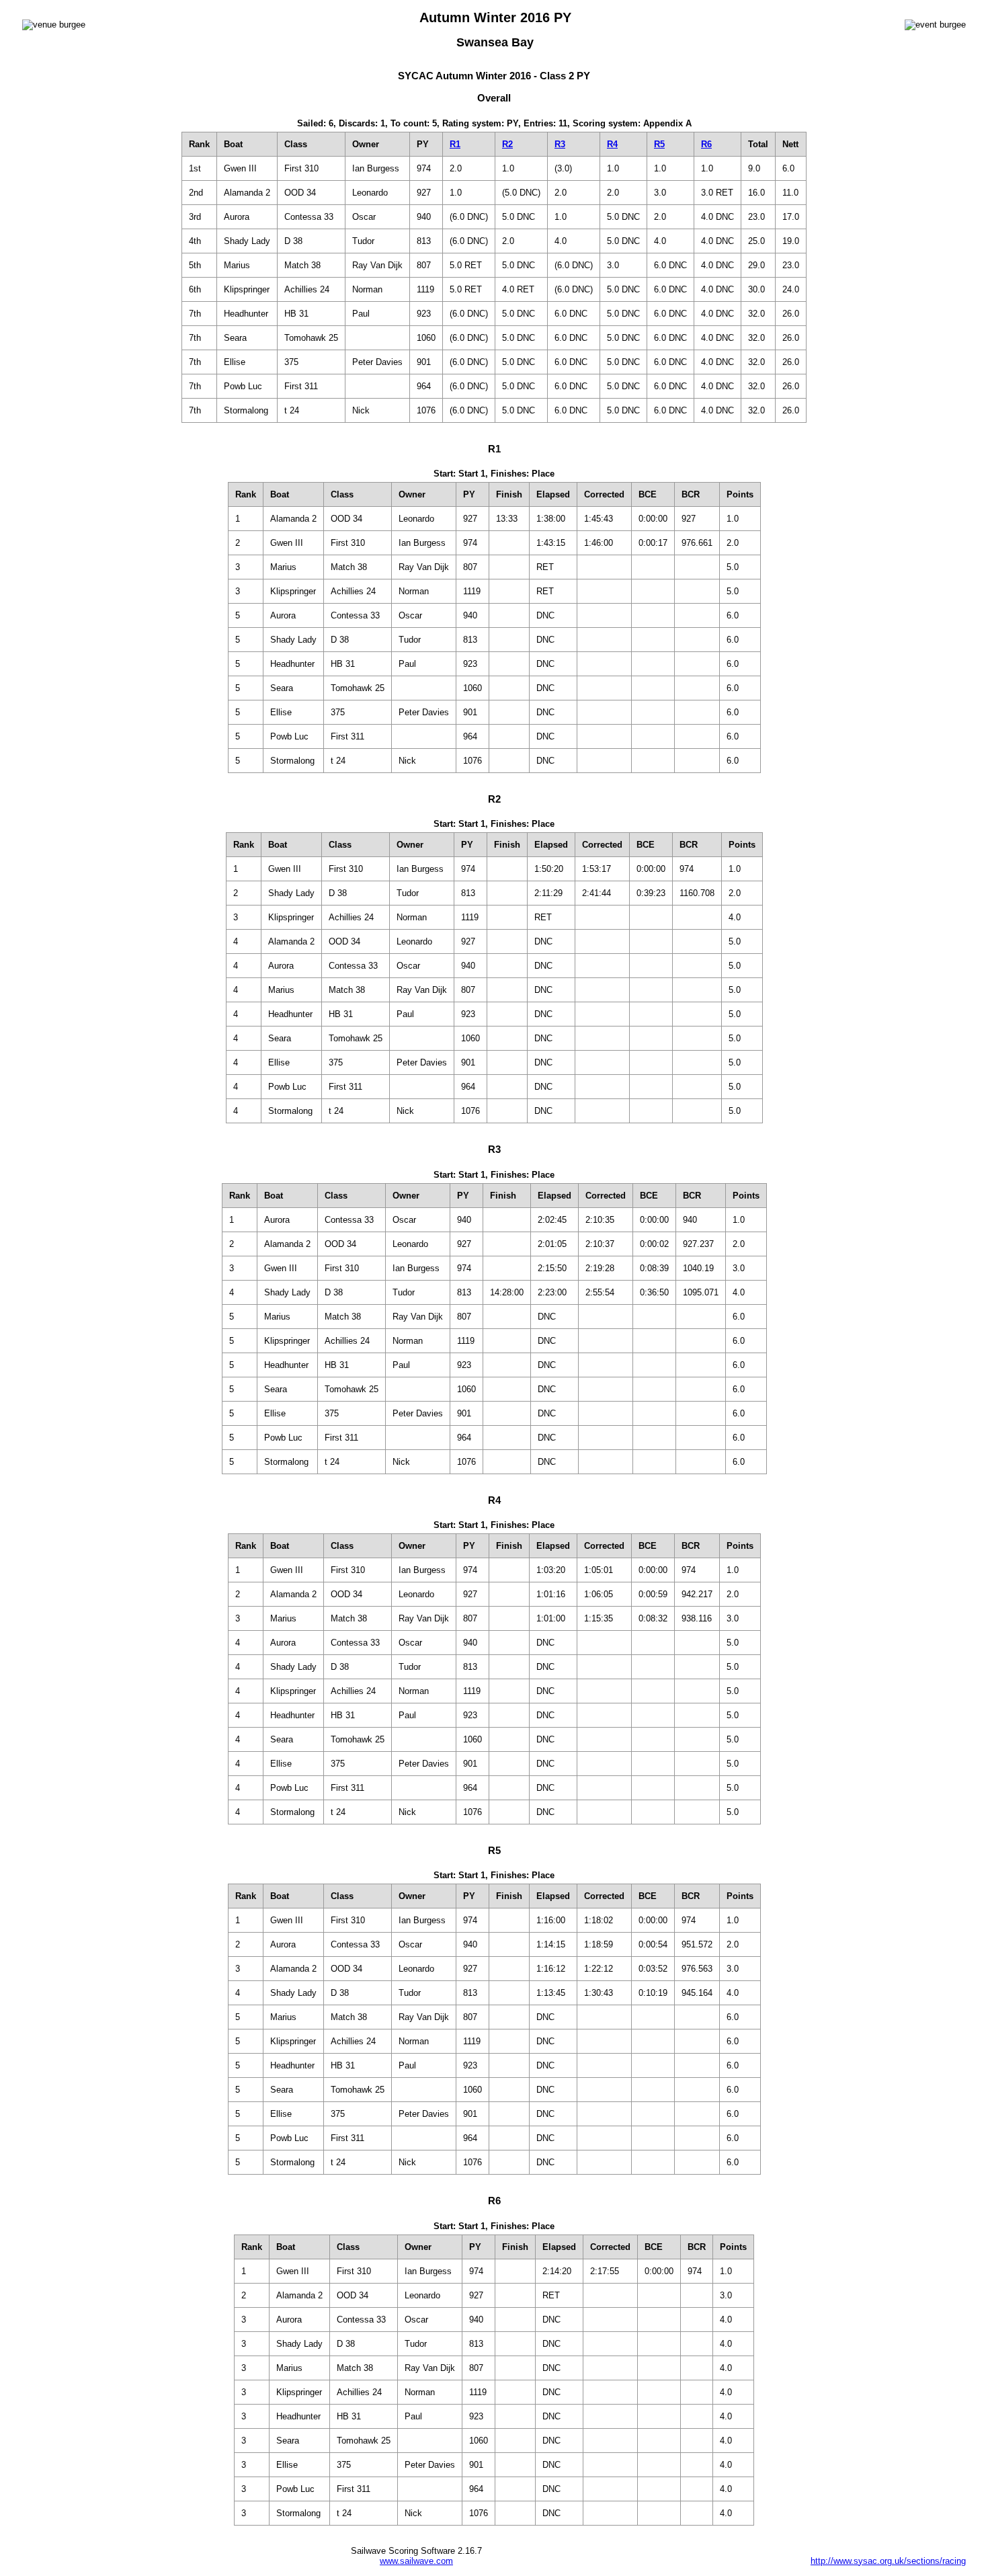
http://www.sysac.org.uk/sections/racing (888, 2561)
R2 (507, 144)
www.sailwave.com (416, 2561)
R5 (659, 144)
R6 (706, 144)
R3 (560, 144)
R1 (455, 144)
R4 (612, 144)
